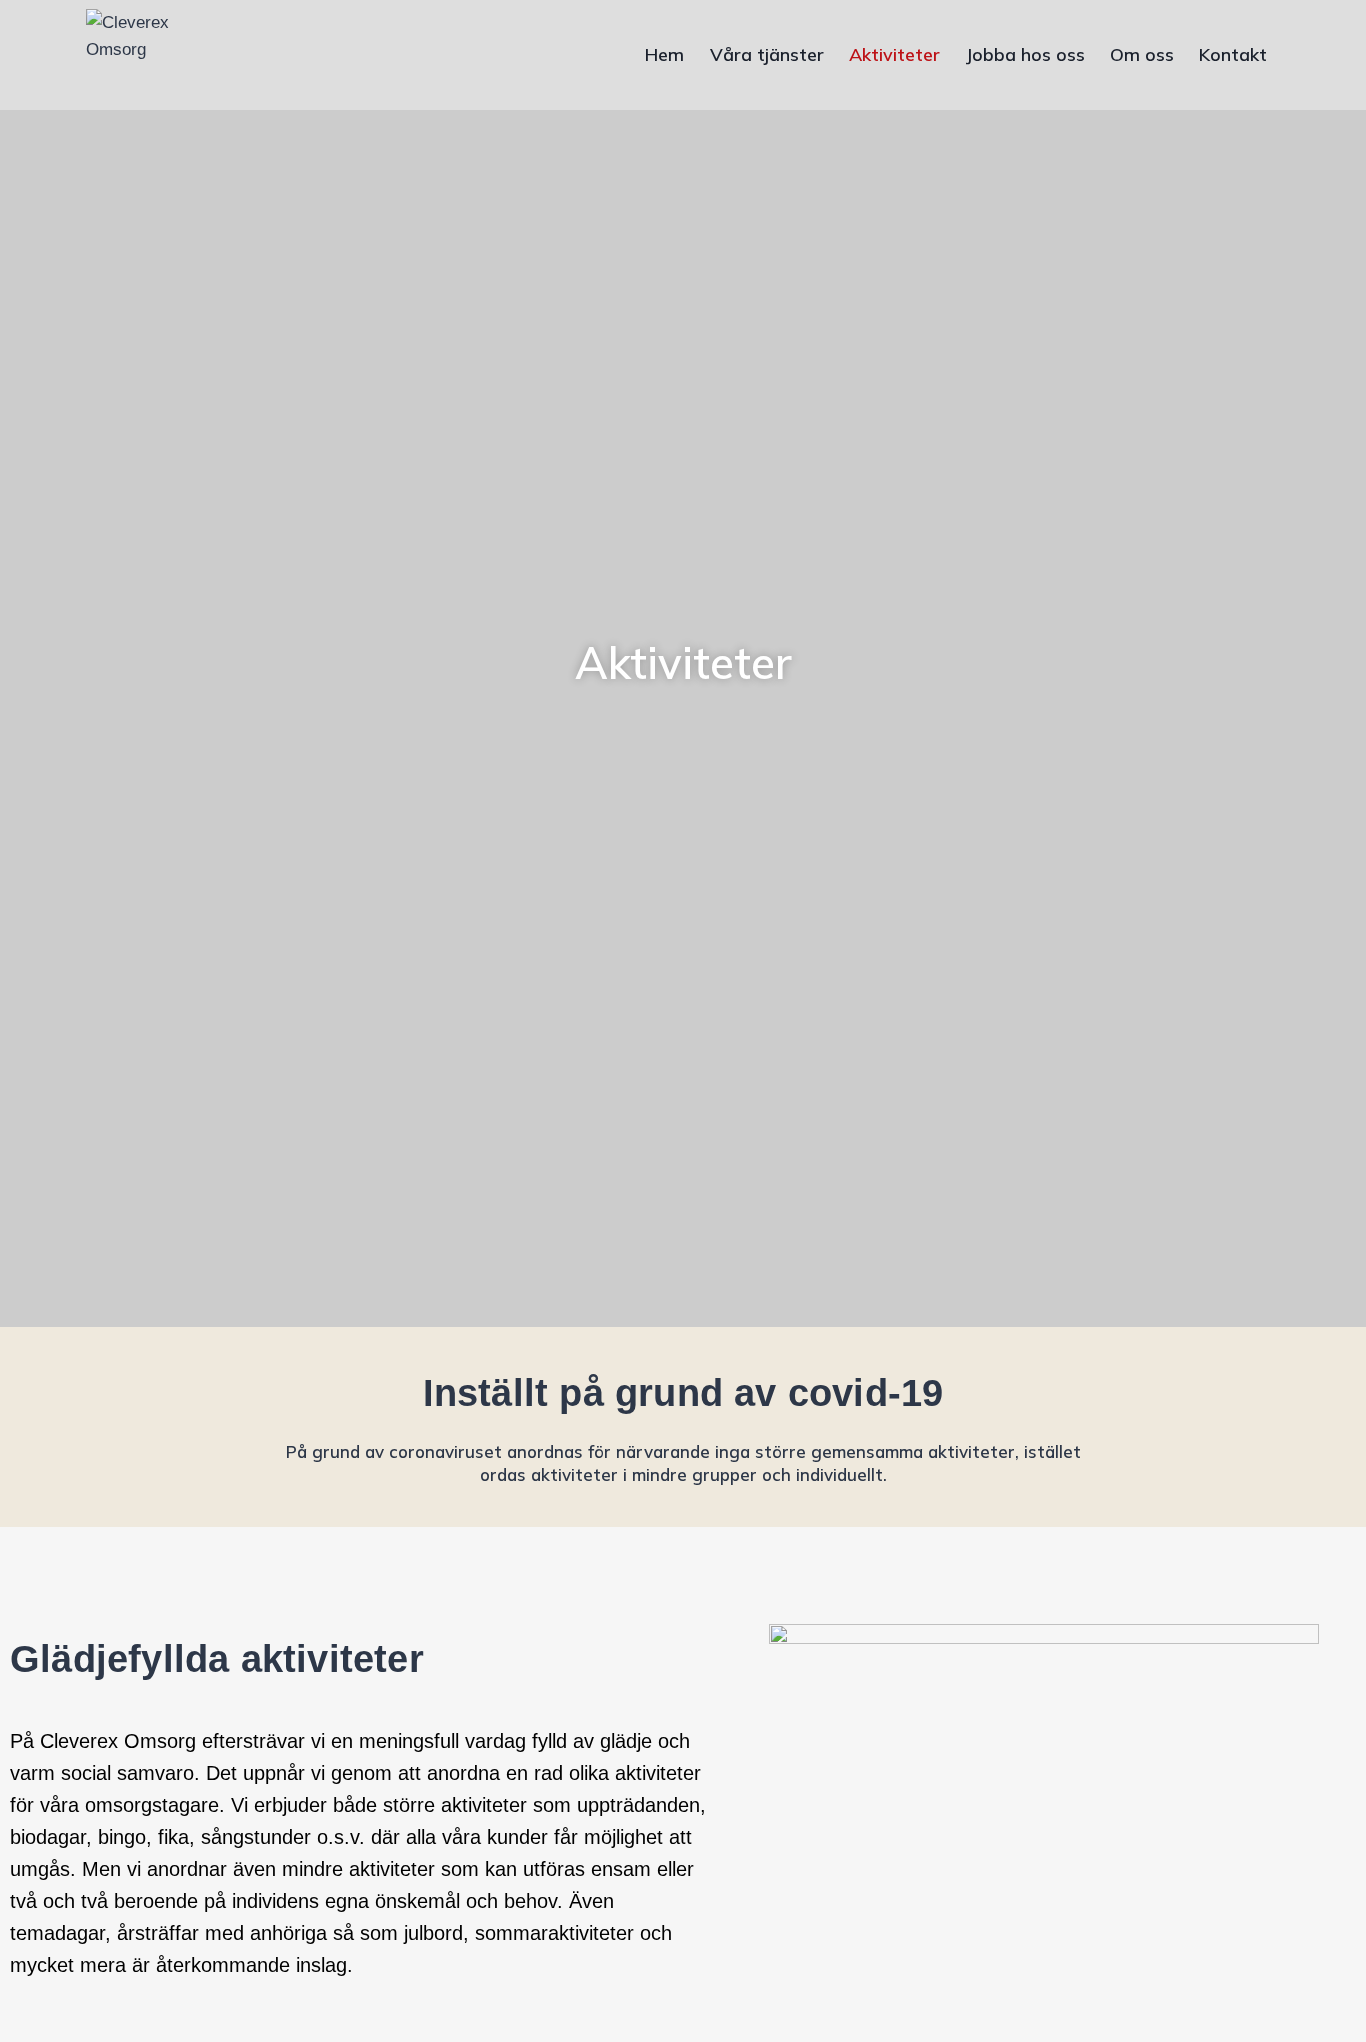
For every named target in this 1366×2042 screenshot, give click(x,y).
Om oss (1142, 54)
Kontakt (1233, 54)
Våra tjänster (767, 54)
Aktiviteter (894, 54)
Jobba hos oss (1025, 54)
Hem (664, 54)
